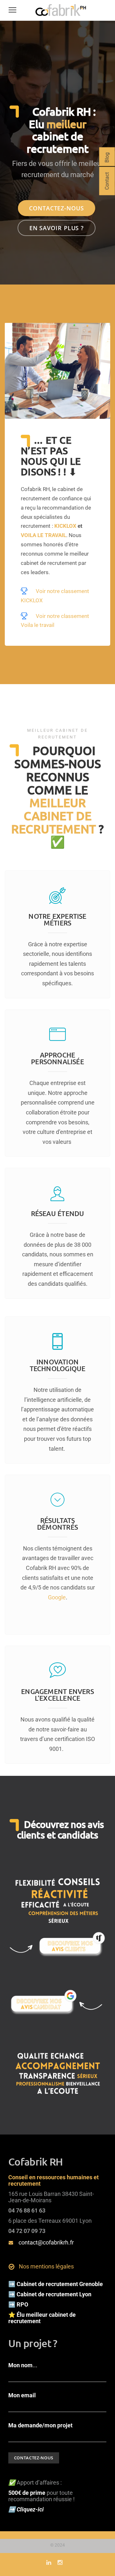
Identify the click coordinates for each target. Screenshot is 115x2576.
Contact (107, 181)
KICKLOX (65, 526)
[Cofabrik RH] (61, 16)
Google (57, 1597)
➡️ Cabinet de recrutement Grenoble (56, 2284)
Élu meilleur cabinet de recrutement (42, 2318)
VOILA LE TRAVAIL (43, 535)
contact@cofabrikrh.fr (46, 2242)
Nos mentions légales (46, 2266)
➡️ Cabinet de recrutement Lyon (50, 2294)
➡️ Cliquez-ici (27, 2509)
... (23, 2365)
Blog (107, 158)
